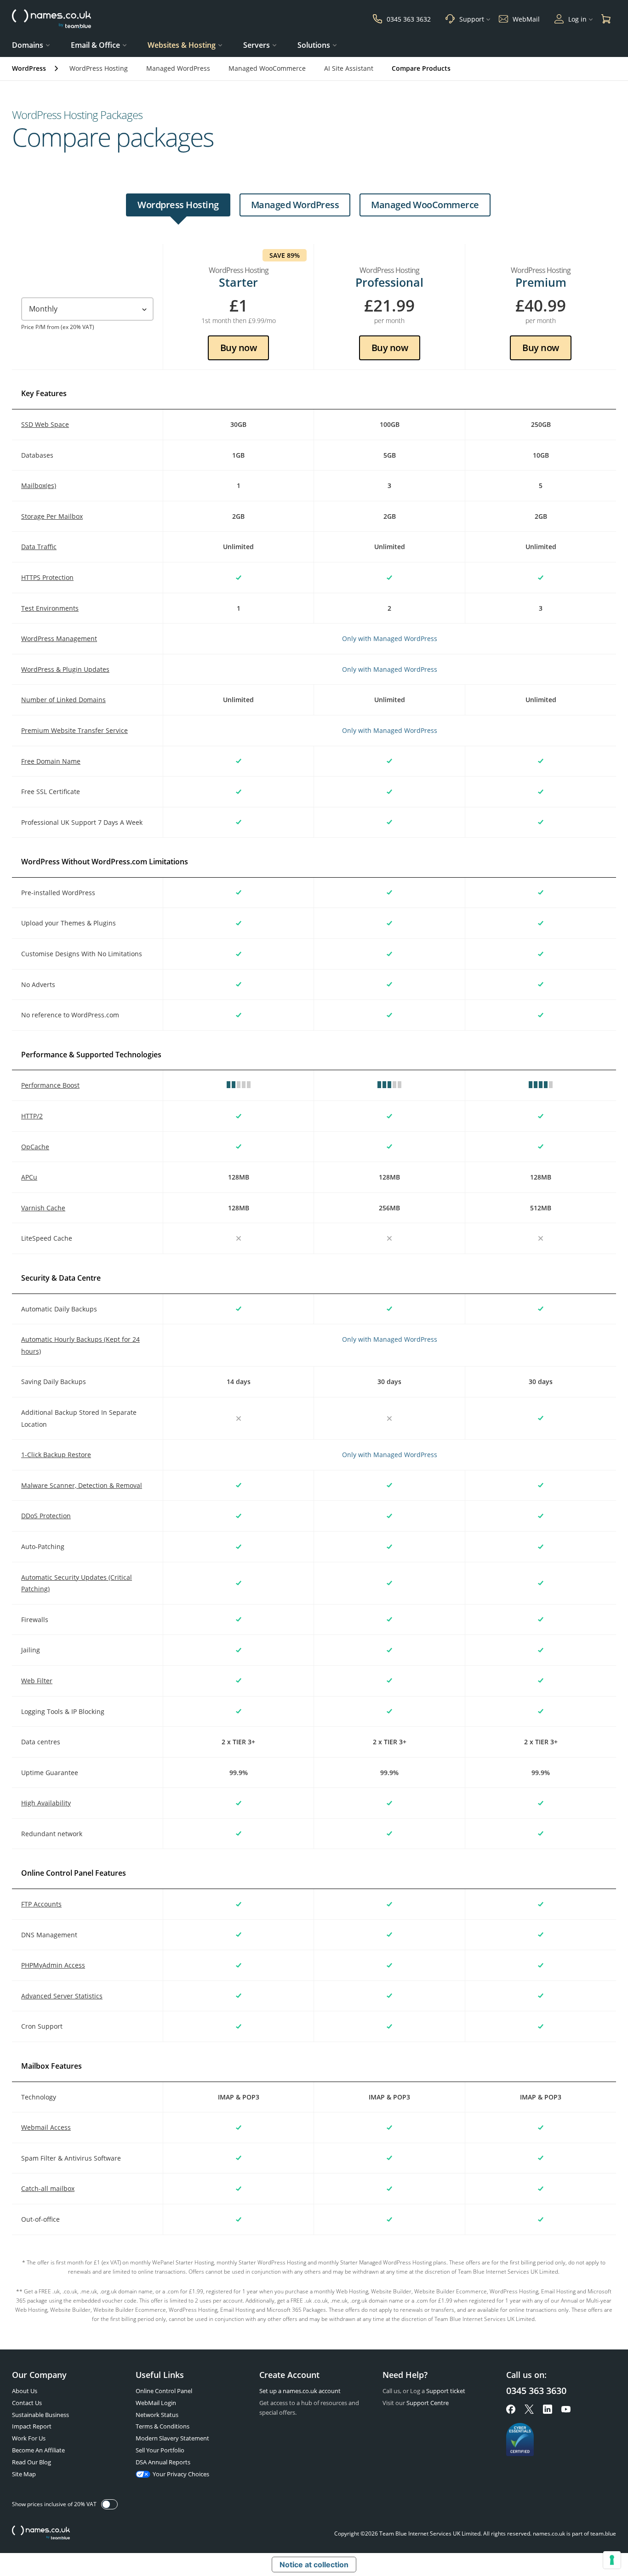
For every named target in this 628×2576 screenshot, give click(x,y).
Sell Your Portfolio (160, 2450)
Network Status (157, 2415)
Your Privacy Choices (181, 2474)
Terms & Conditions (163, 2426)
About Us (25, 2391)
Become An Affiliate (38, 2450)
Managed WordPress (178, 68)
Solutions (314, 45)
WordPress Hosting (99, 68)
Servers (257, 45)
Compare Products (421, 68)
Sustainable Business (40, 2415)
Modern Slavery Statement (172, 2438)
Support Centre (428, 2403)
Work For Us (29, 2438)
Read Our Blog (31, 2462)
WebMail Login (156, 2403)
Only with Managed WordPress (390, 638)
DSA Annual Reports (163, 2462)
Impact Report (32, 2426)
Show (109, 2504)
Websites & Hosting (182, 45)
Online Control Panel (164, 2391)
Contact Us (27, 2403)
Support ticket (446, 2391)
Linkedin (548, 2409)
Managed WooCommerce (267, 68)
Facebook (511, 2409)
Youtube (566, 2409)
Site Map (24, 2474)
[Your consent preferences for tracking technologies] (612, 2560)
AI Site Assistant (349, 68)
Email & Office (95, 45)
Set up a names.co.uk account (300, 2391)
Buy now (239, 347)
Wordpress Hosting (178, 205)
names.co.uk (41, 2533)
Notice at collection (314, 2565)
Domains (28, 45)
